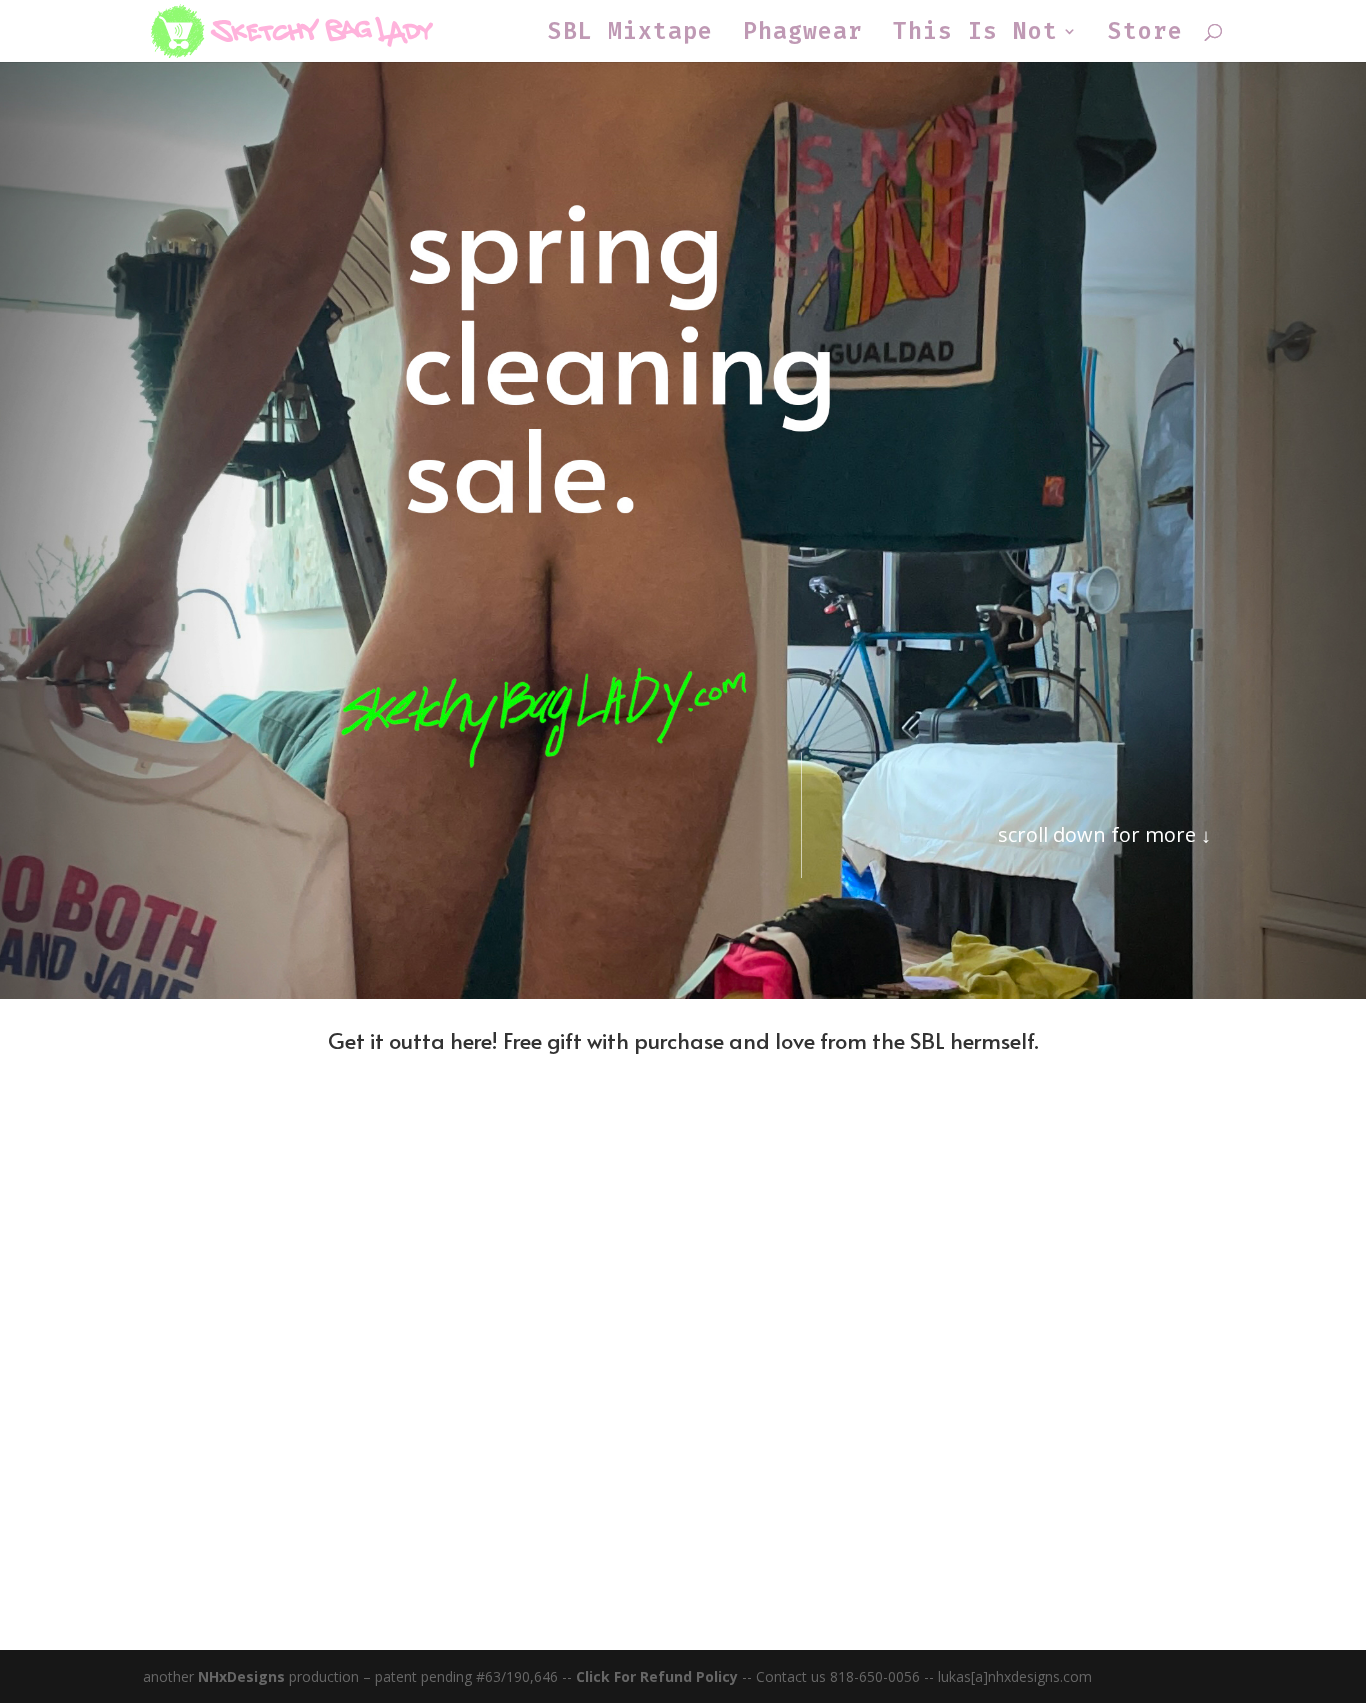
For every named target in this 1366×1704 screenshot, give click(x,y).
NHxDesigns (241, 1676)
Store (1145, 35)
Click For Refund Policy (659, 1676)
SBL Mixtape (630, 35)
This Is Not (975, 35)
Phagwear (803, 35)
